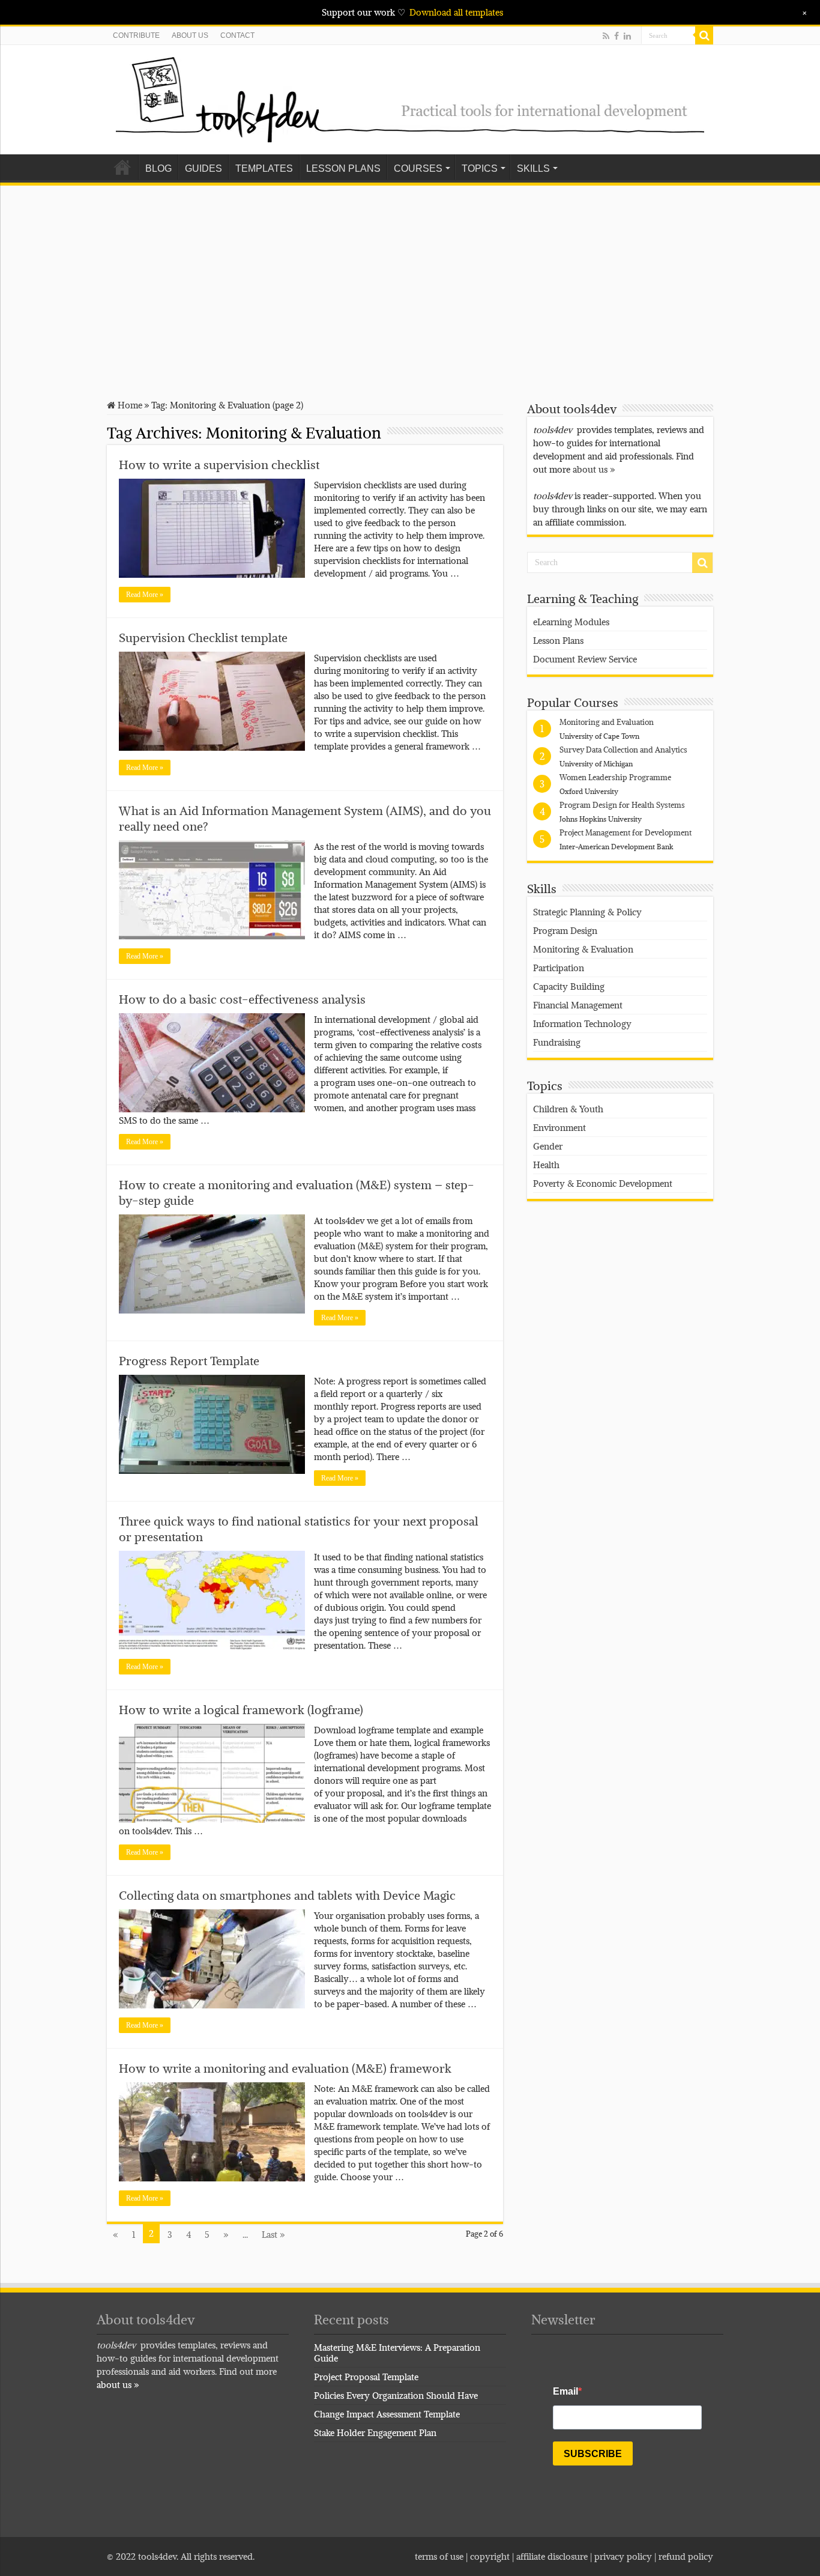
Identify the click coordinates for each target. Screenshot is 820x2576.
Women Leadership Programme (615, 777)
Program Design (565, 930)
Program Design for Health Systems (622, 805)
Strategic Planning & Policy (587, 912)
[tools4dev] (410, 97)
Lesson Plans (558, 640)
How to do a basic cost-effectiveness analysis (242, 999)
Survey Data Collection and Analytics (623, 750)
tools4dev (157, 2556)
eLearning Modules (571, 622)
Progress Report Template (189, 1361)
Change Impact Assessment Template (387, 2414)
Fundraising (557, 1042)
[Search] (704, 35)
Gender (548, 1146)
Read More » (145, 595)
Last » (273, 2234)
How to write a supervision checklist (219, 465)
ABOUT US (190, 35)
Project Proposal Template (366, 2377)
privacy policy (623, 2556)
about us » (594, 469)
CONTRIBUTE (136, 35)
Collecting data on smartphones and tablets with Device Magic (287, 1896)
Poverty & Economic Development (603, 1183)
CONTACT (237, 35)
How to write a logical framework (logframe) (241, 1710)
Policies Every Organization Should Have (396, 2395)
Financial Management (578, 1005)
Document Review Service (585, 659)
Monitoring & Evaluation (583, 949)
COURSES (418, 168)
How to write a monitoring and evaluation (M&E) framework (285, 2068)
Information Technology (582, 1023)
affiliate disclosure (552, 2556)
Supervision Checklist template (203, 638)
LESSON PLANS (343, 168)
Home (122, 167)
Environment (559, 1127)
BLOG (158, 168)
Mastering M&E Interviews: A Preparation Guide (397, 2353)
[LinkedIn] (627, 36)
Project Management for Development (626, 832)
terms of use (439, 2556)
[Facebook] (617, 36)
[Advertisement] (410, 285)
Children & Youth (568, 1109)
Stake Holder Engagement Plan (375, 2432)
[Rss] (606, 36)
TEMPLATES (264, 168)
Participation (559, 968)
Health (546, 1165)
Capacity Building (569, 986)
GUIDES (203, 168)
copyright (491, 2556)
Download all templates (456, 12)
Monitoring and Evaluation (607, 722)
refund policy (686, 2556)
